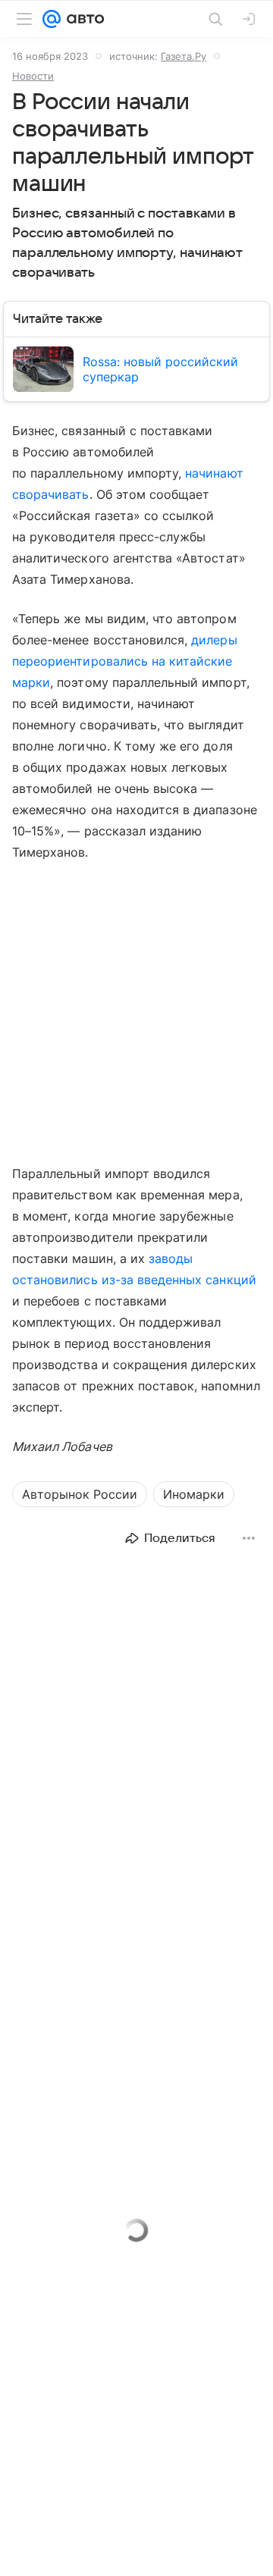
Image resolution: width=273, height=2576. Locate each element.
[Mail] (52, 19)
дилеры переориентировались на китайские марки (125, 661)
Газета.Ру (184, 56)
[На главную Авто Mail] (83, 19)
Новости (33, 76)
